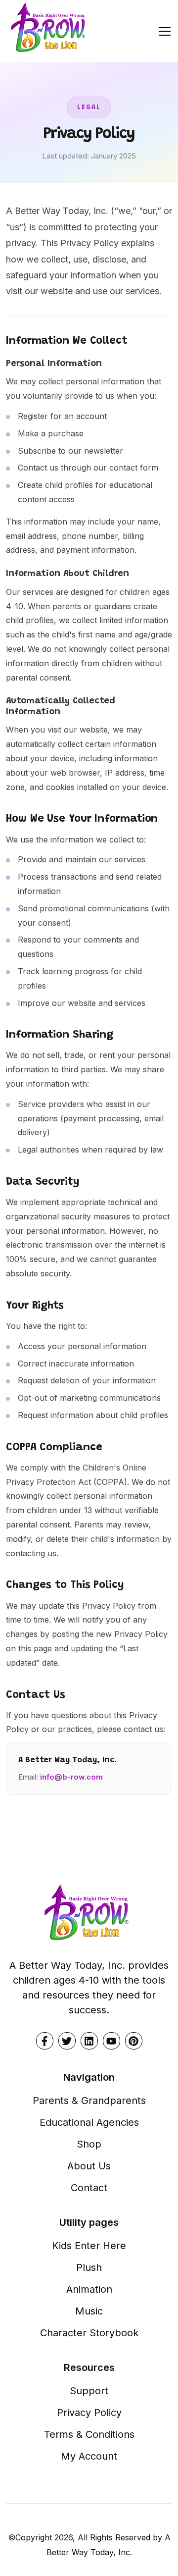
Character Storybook (89, 2333)
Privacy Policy (89, 2413)
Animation (89, 2289)
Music (89, 2311)
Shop (89, 2144)
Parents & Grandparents (89, 2101)
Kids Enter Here (89, 2246)
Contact (89, 2188)
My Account (89, 2456)
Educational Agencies (89, 2122)
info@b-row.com (71, 1777)
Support (89, 2391)
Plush (89, 2267)
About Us (89, 2166)
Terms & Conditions (89, 2434)
